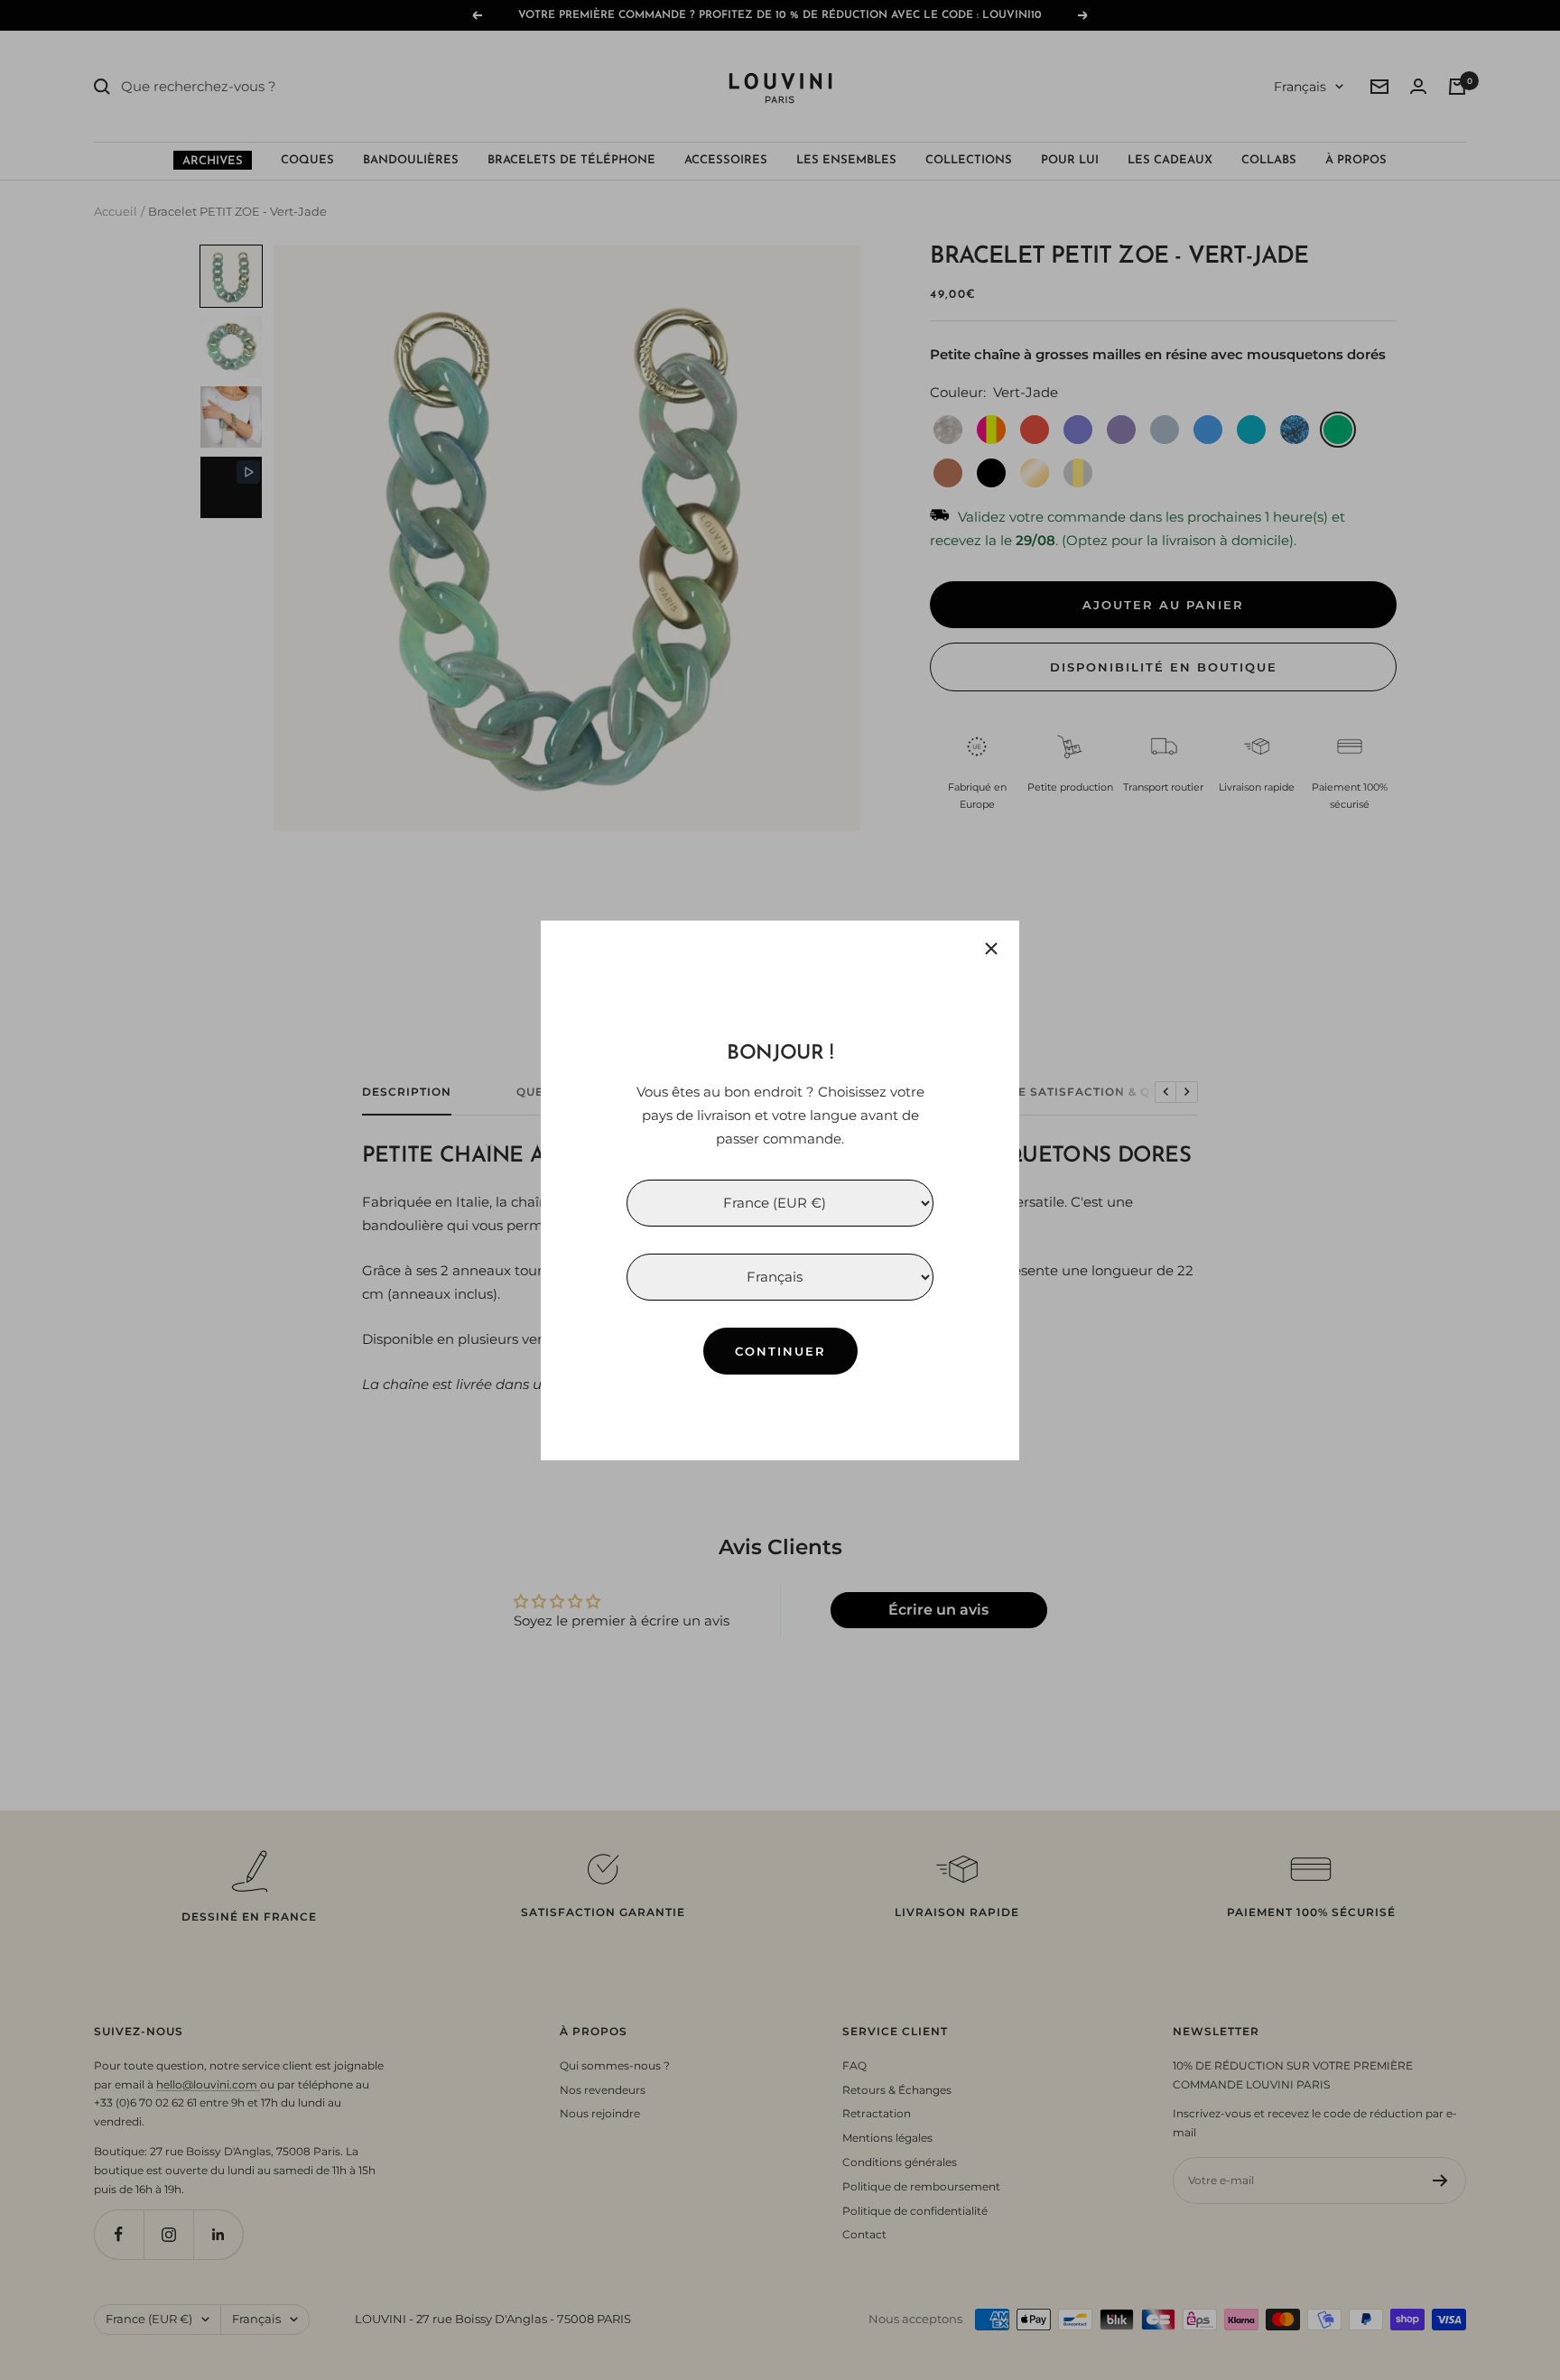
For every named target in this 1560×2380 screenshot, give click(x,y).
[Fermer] (991, 949)
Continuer (780, 1350)
